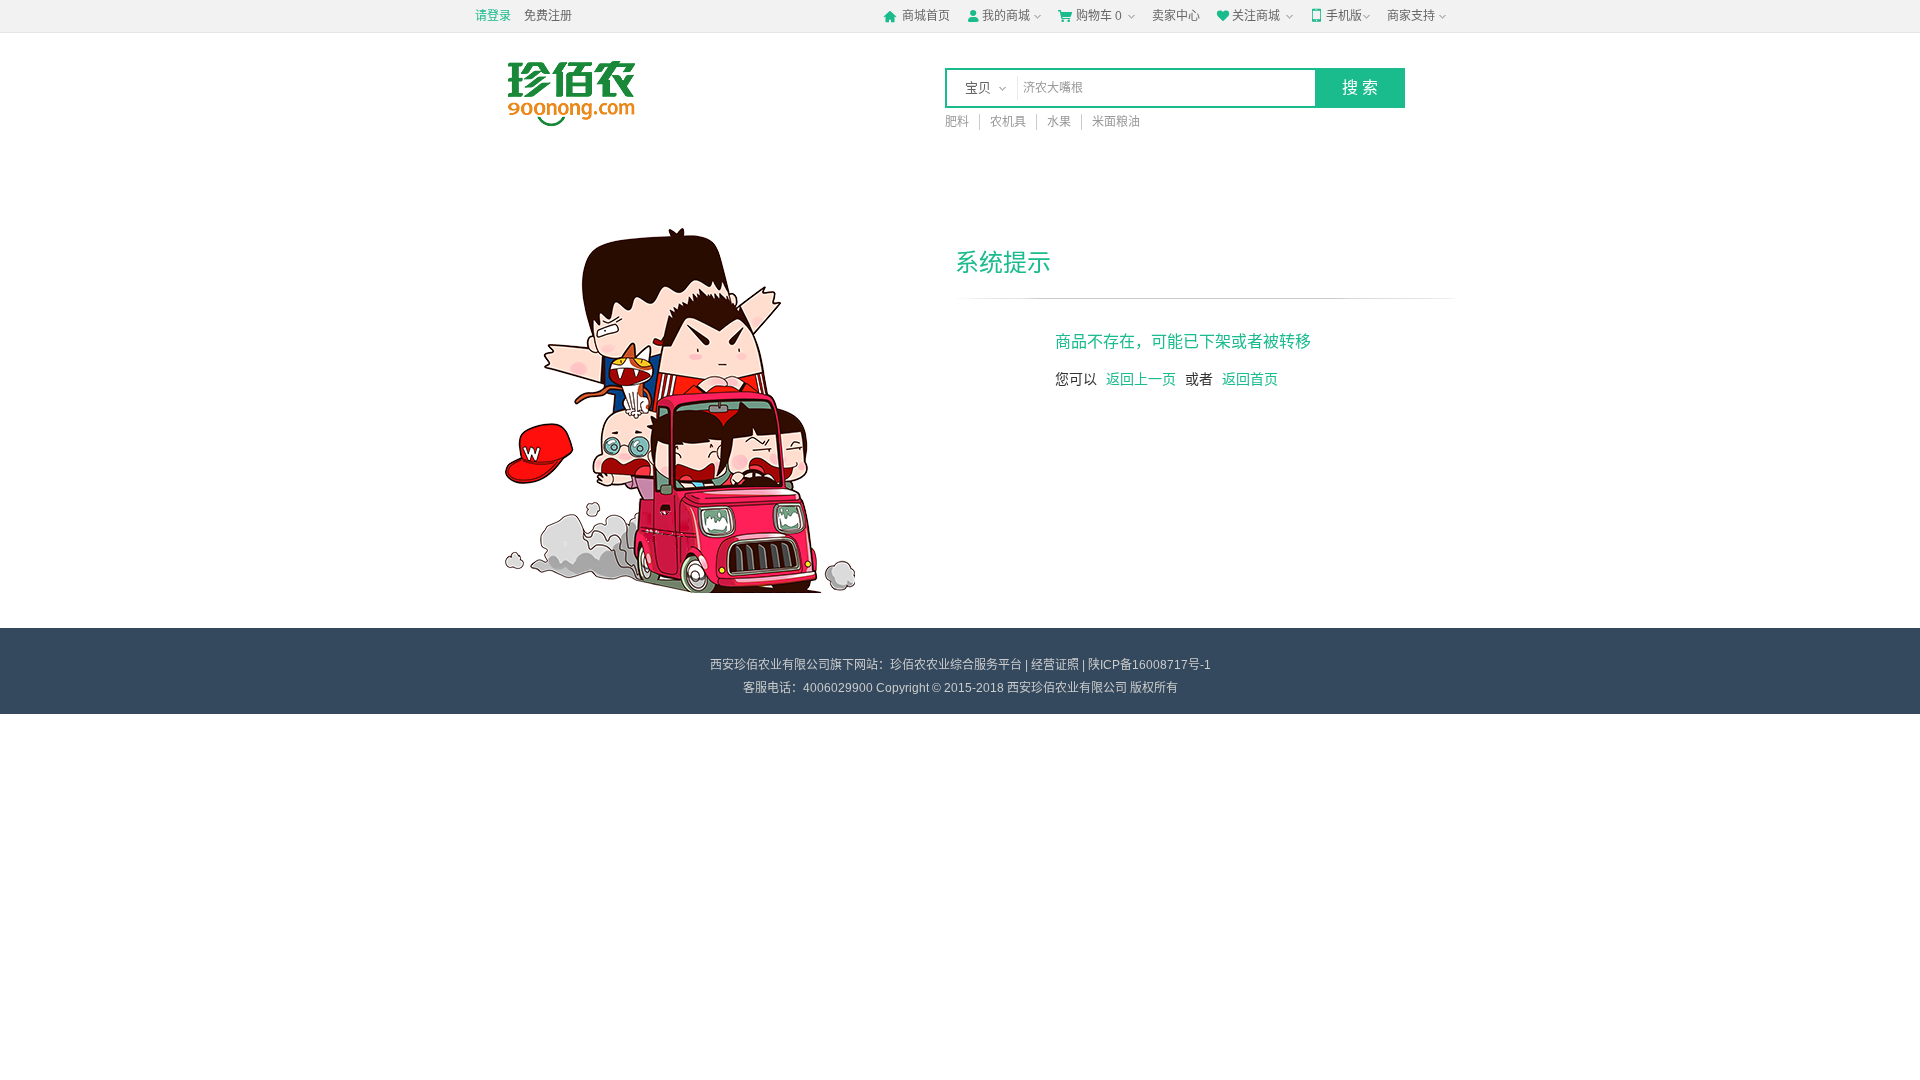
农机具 (1008, 122)
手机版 (1336, 16)
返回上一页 (1141, 379)
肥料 (957, 122)
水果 (1059, 122)
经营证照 (1055, 665)
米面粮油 (1116, 122)
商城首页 (916, 16)
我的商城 (998, 16)
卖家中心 (1176, 16)
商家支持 (1411, 16)
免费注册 (548, 16)
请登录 (493, 16)
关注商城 (1248, 16)
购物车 (1090, 16)
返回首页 (1250, 379)
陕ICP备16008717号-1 (1149, 665)
